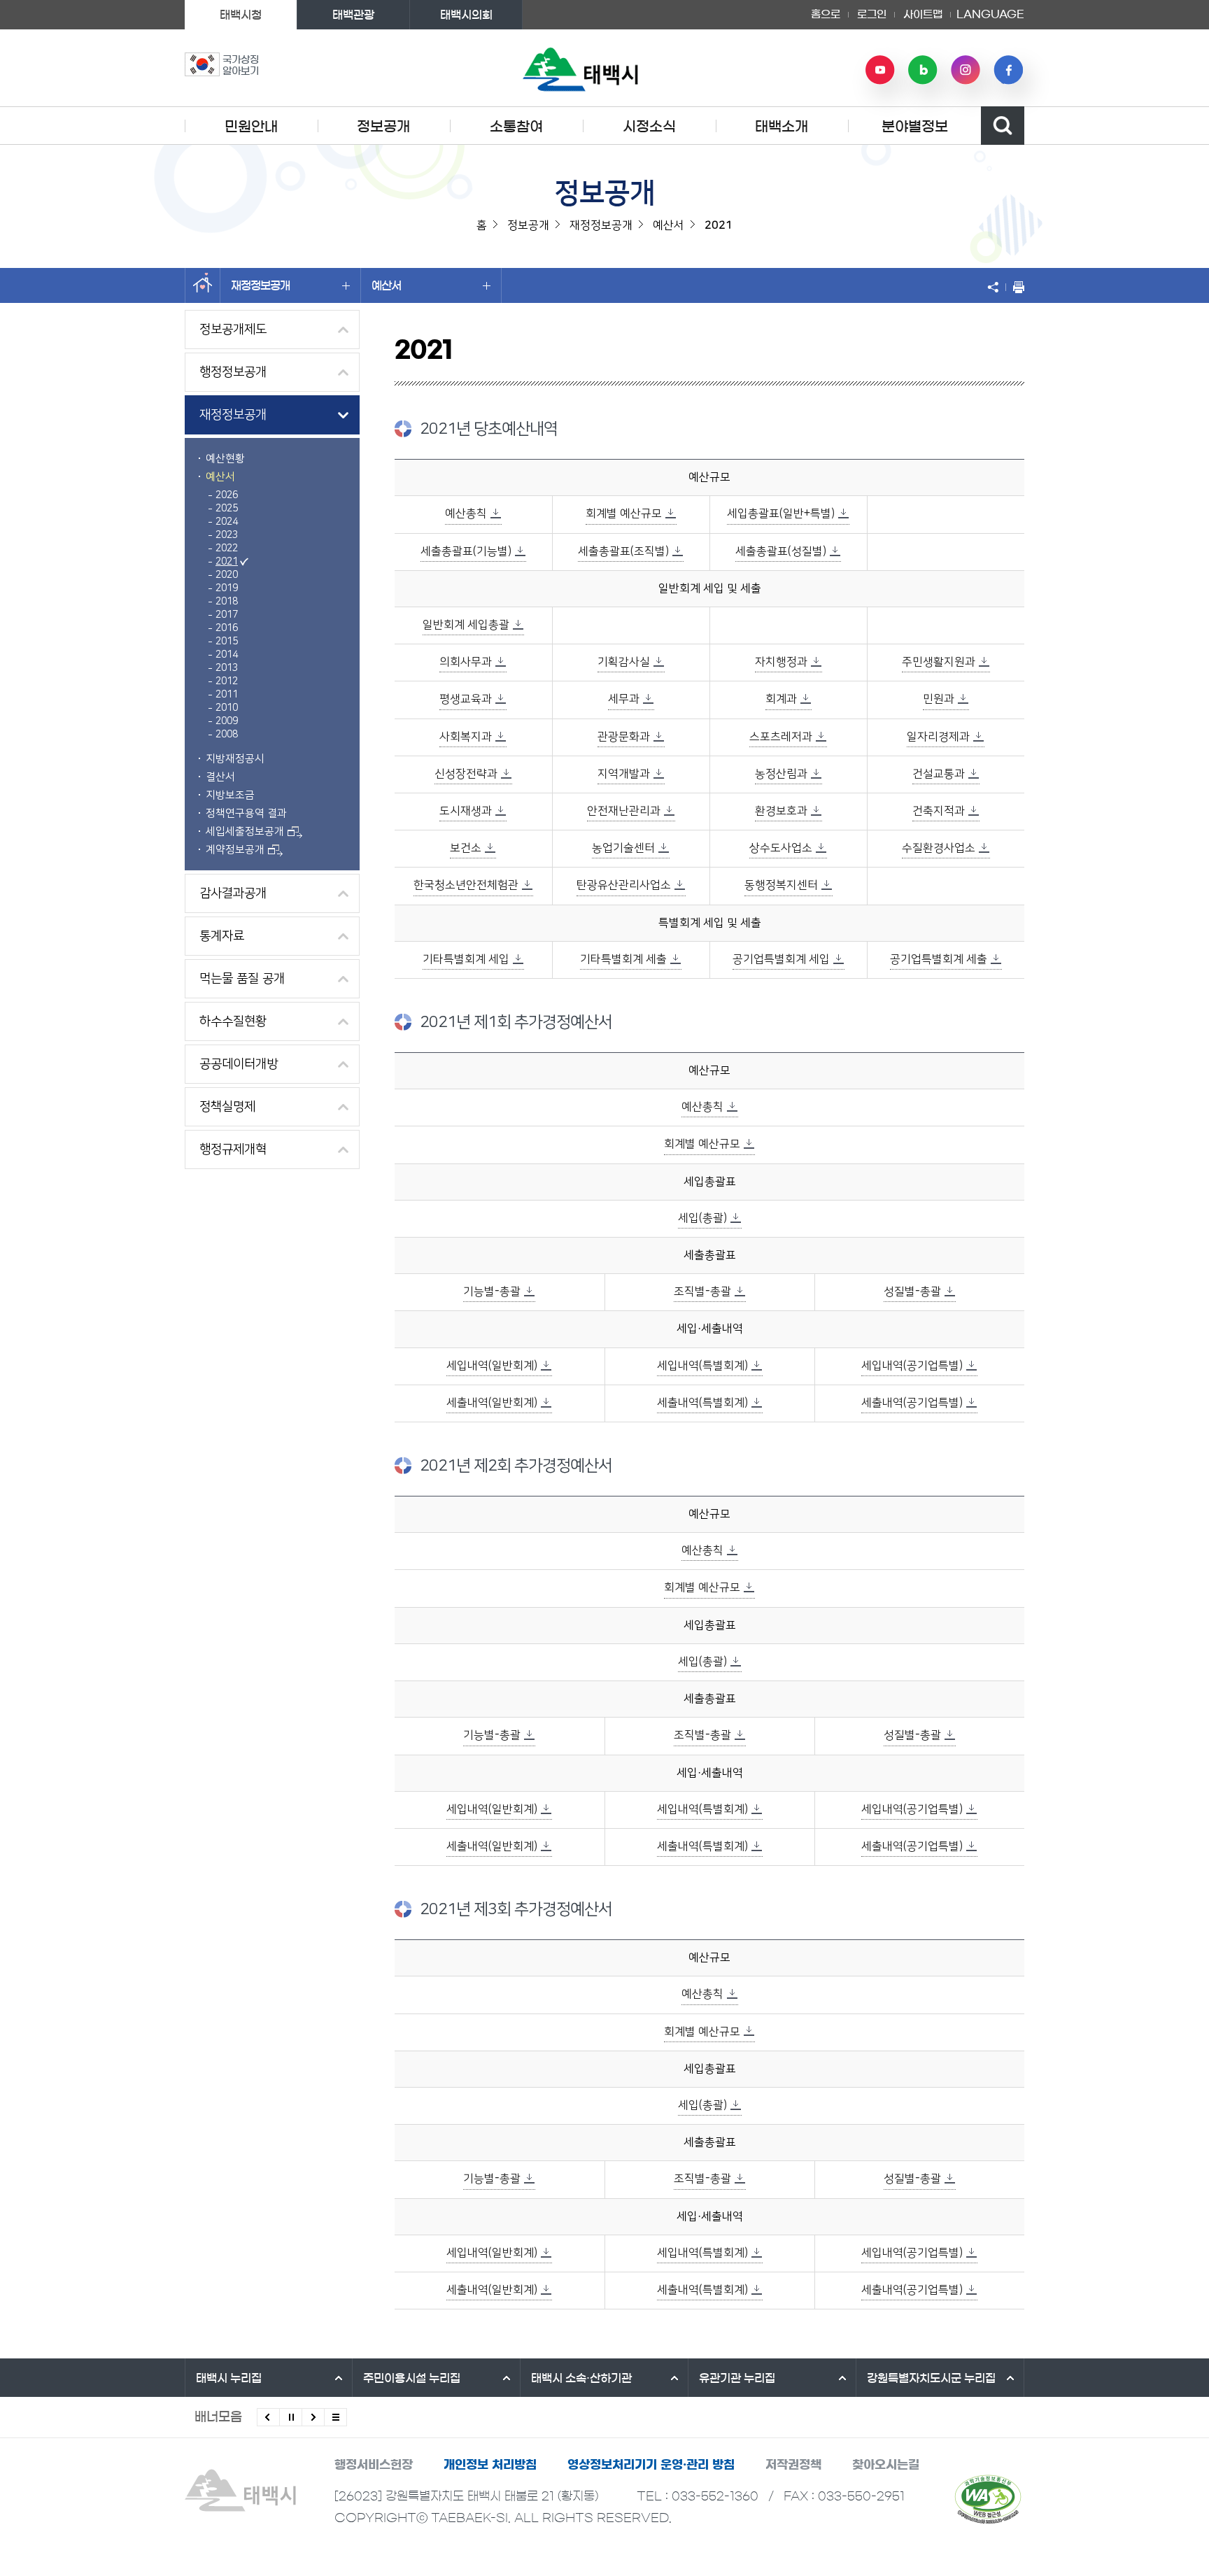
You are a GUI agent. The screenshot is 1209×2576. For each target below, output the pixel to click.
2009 (227, 721)
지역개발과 (624, 774)
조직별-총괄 (702, 1291)
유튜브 (880, 70)
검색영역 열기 (1003, 126)
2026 (227, 495)
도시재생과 (466, 811)
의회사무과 (466, 662)
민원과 (939, 699)
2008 (227, 735)
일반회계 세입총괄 (466, 625)
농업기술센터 (623, 848)
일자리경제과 (938, 737)
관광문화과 (624, 737)
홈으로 (826, 14)
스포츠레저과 (781, 737)
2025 (227, 509)
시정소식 (649, 127)
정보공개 (383, 127)
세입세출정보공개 (245, 831)
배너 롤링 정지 (291, 2417)
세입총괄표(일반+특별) (781, 514)
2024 (227, 522)
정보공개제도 (233, 330)
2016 (227, 628)
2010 (227, 708)
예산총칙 (466, 514)
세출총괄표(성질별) (781, 551)
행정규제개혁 (233, 1149)
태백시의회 (466, 15)
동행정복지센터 (781, 885)
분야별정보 (915, 127)
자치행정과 (781, 662)
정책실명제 (227, 1107)
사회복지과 (466, 737)
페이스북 (1008, 70)
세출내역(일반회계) (492, 1403)
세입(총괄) (702, 1218)
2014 (227, 655)
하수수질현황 (233, 1021)
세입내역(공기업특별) (912, 1366)
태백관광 (353, 15)
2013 (227, 668)
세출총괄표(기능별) (466, 551)
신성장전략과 (466, 774)
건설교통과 (939, 774)
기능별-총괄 (492, 1291)
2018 (227, 602)
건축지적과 (939, 811)
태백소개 (782, 127)
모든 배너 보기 (335, 2417)
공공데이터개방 (239, 1064)
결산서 (220, 777)
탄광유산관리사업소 (624, 885)
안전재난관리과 (624, 811)
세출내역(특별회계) (702, 1403)
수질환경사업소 (939, 848)
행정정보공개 (233, 372)
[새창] (988, 2499)
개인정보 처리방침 (490, 2464)
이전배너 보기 (268, 2417)
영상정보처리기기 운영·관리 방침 (651, 2464)
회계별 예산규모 (624, 514)
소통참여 (516, 127)
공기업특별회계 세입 (781, 959)
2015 (227, 642)
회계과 (781, 699)
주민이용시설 (412, 2378)
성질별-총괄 (912, 1291)
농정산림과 (781, 774)
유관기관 (737, 2378)
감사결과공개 (233, 893)
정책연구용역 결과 (246, 813)
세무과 (624, 699)
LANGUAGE (990, 10)
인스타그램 (966, 70)
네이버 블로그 (923, 70)
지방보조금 (230, 795)
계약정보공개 (235, 850)
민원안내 (251, 127)
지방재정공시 (235, 759)
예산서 (386, 285)
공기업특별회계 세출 (939, 959)
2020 (227, 575)
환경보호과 (781, 811)
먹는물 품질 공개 (242, 979)
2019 (227, 588)
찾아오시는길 (886, 2464)
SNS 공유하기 (996, 287)
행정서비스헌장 (374, 2464)
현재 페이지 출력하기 (1015, 287)
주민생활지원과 (939, 662)
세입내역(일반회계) (492, 1366)
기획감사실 (624, 662)
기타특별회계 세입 (466, 959)
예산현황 (225, 459)
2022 (227, 549)
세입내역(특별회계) (702, 1366)
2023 (227, 535)
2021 (227, 562)
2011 (227, 695)
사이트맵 (923, 14)
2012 (227, 681)
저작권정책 (793, 2464)
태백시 (229, 2378)
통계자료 (222, 936)
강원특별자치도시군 (931, 2378)
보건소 (466, 848)
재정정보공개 (260, 285)
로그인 (872, 14)
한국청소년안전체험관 (466, 885)
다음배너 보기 (313, 2417)
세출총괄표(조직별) (623, 551)
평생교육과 (466, 699)
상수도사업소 (781, 848)
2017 (227, 615)
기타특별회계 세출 (623, 959)
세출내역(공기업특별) (912, 1403)
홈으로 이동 (203, 285)
